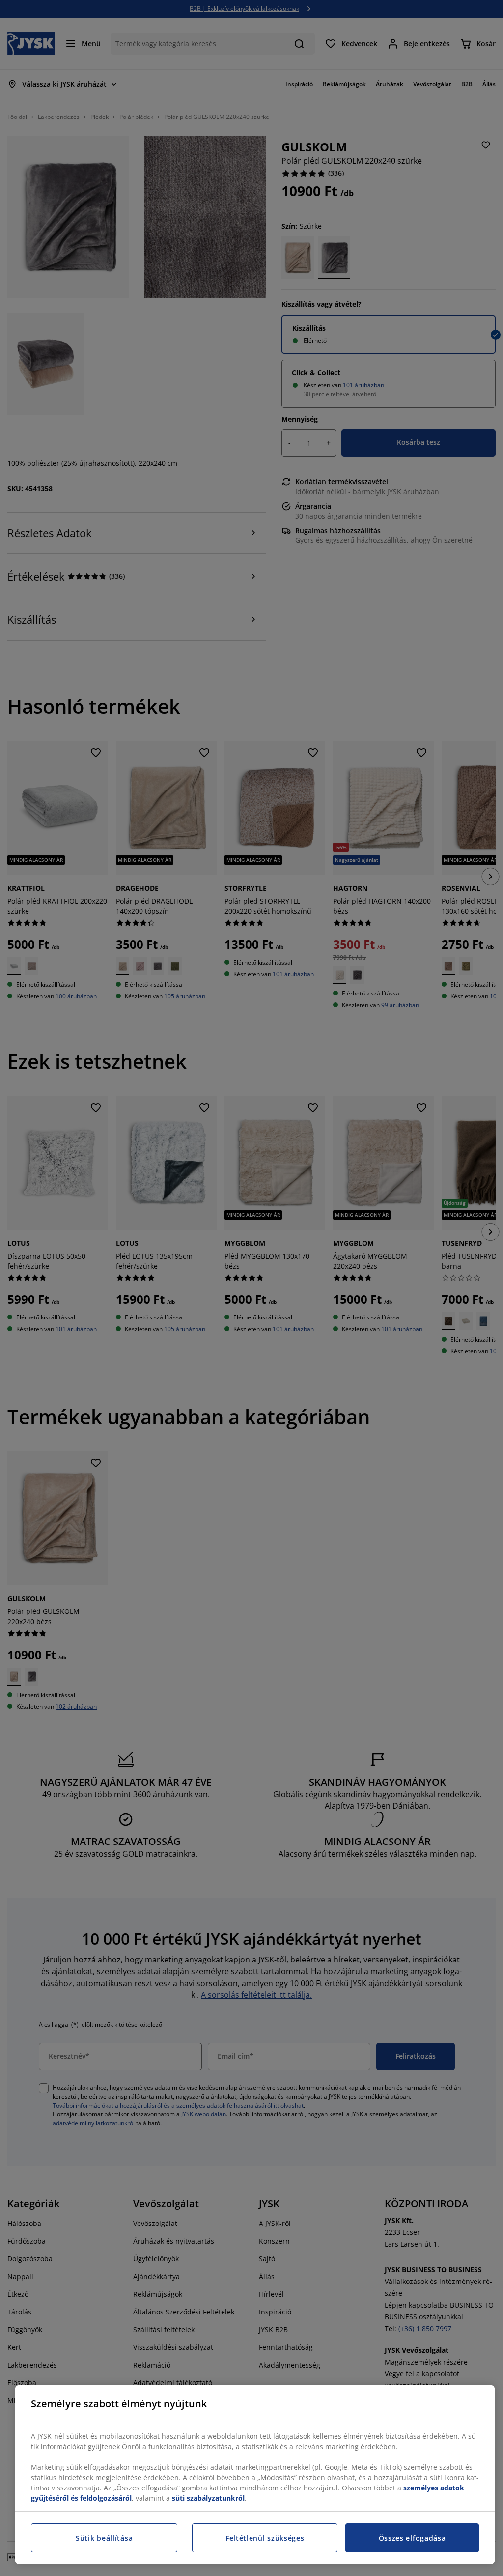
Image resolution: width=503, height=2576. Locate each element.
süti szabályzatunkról (208, 2498)
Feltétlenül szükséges (265, 2538)
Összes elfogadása (412, 2538)
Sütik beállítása (104, 2538)
